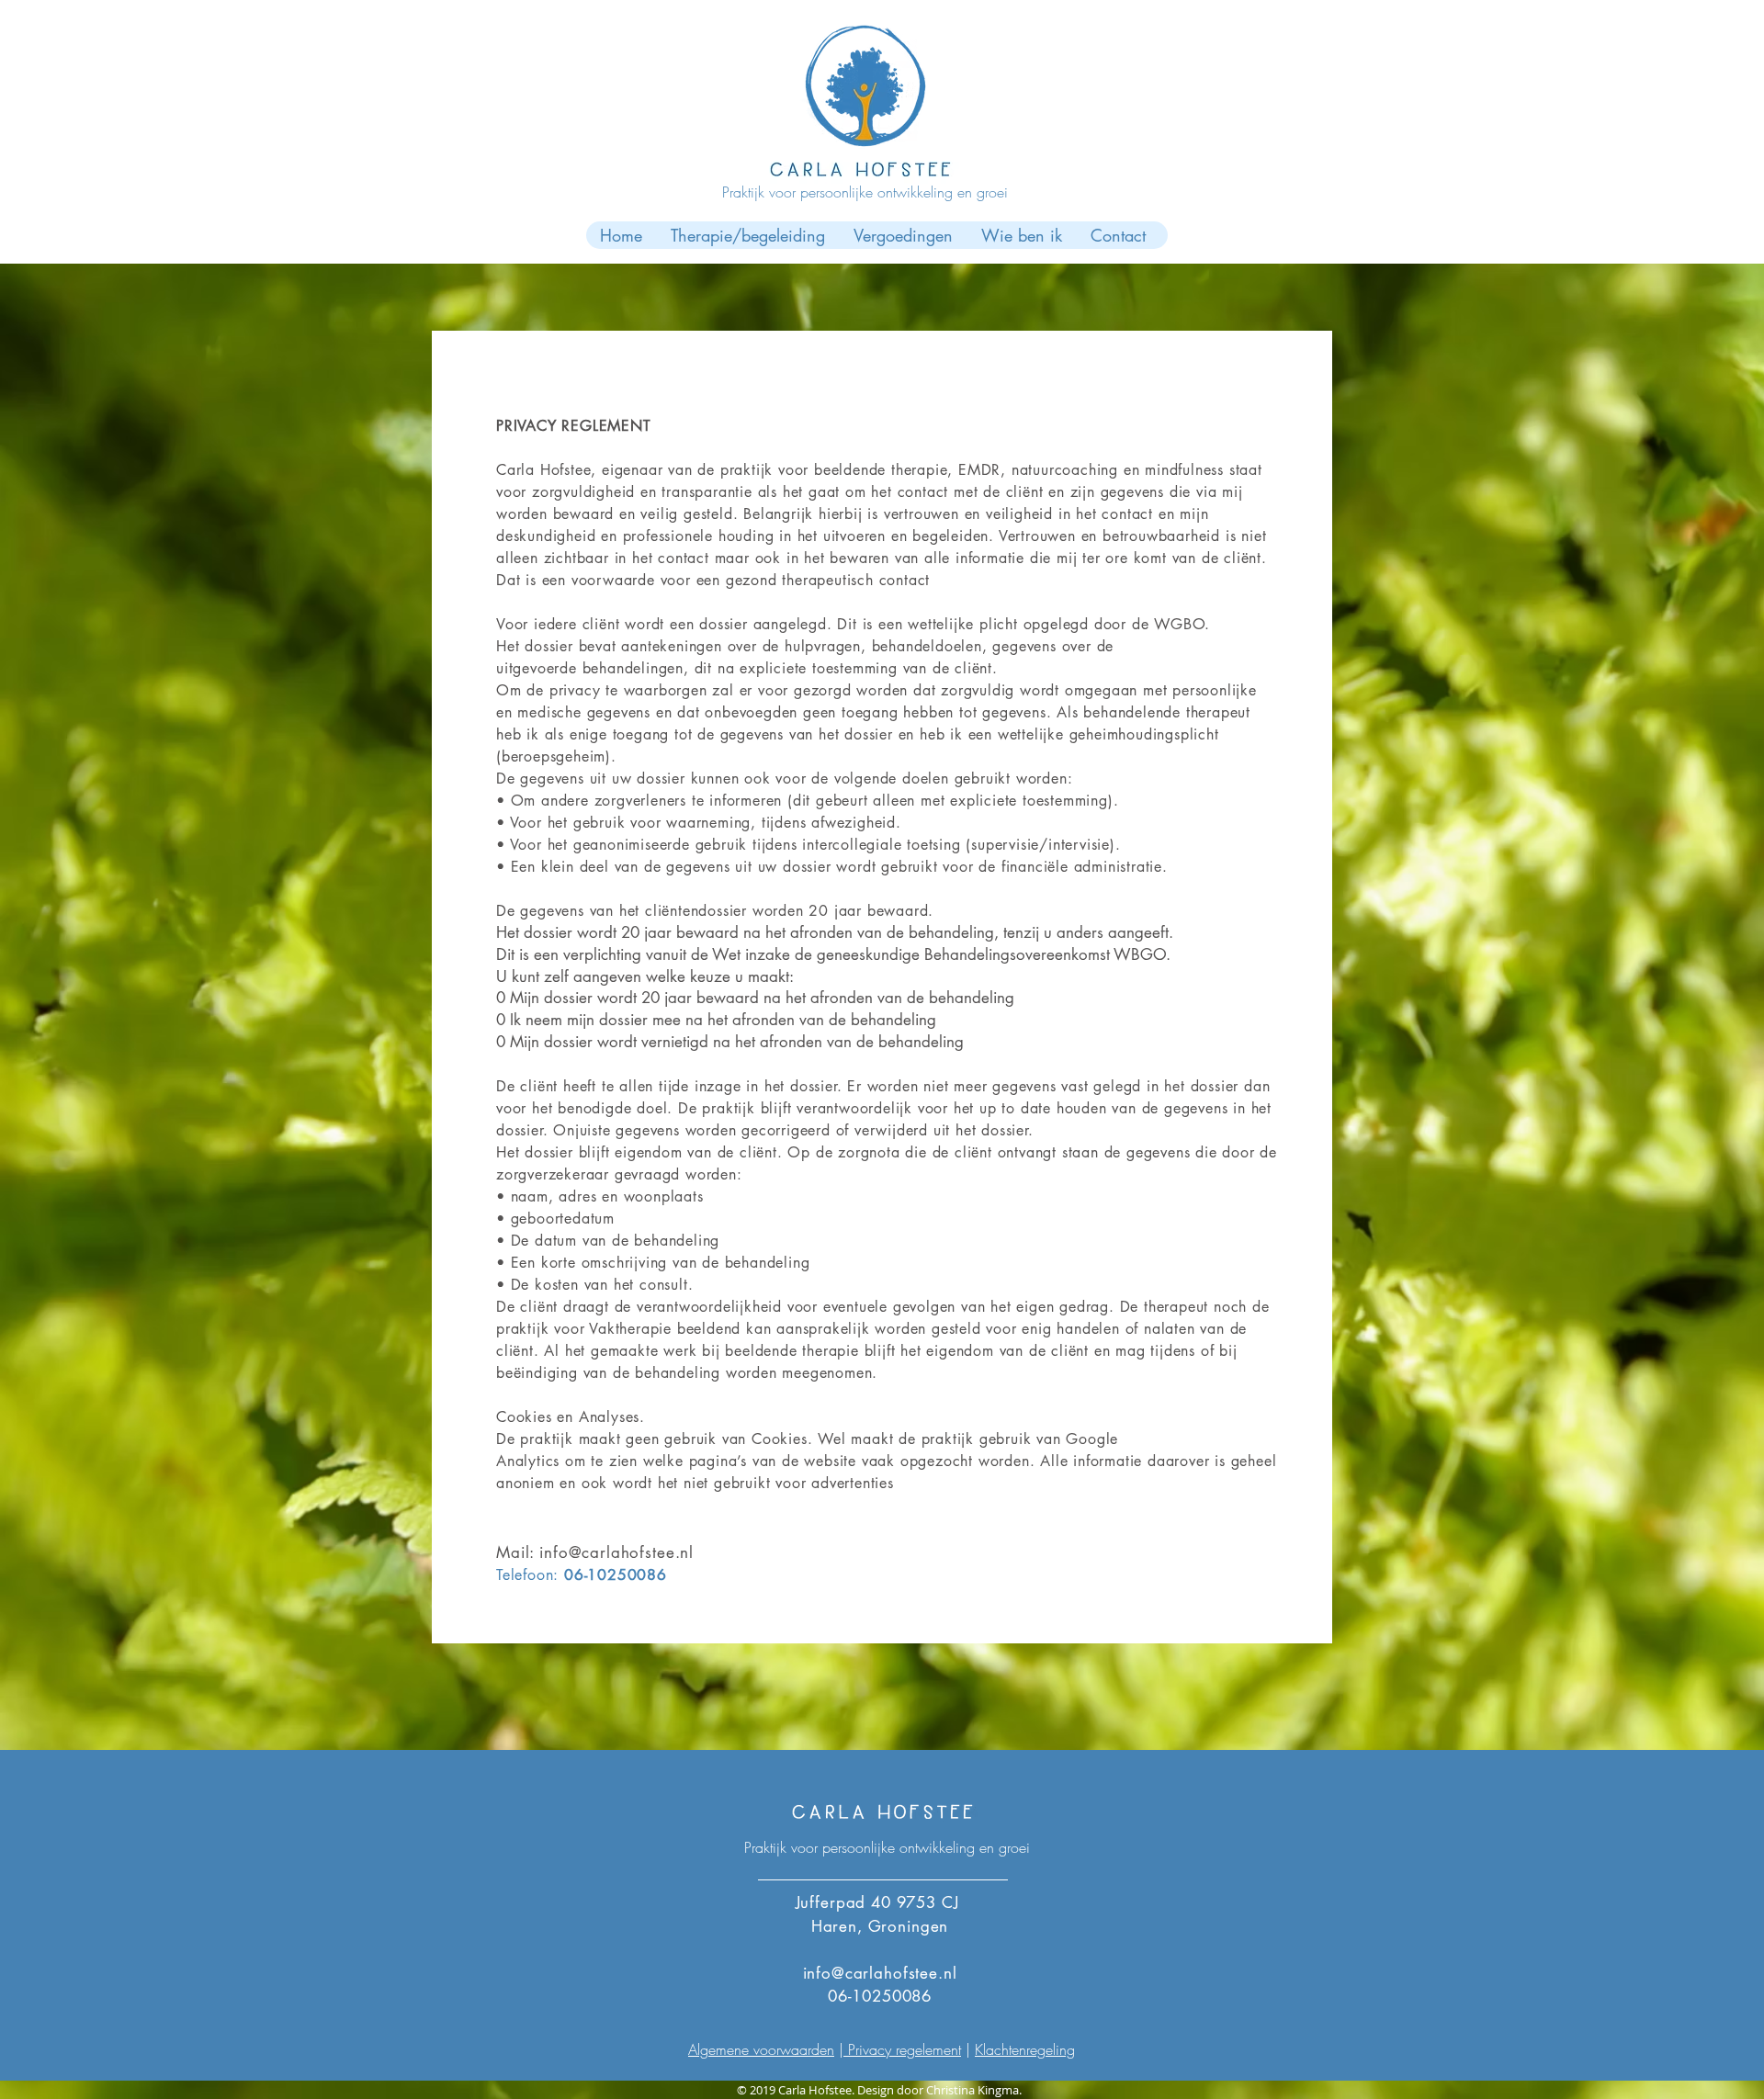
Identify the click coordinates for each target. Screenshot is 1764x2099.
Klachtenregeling (1025, 2049)
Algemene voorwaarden (761, 2049)
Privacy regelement (902, 2049)
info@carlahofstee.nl (616, 1552)
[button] (747, 235)
